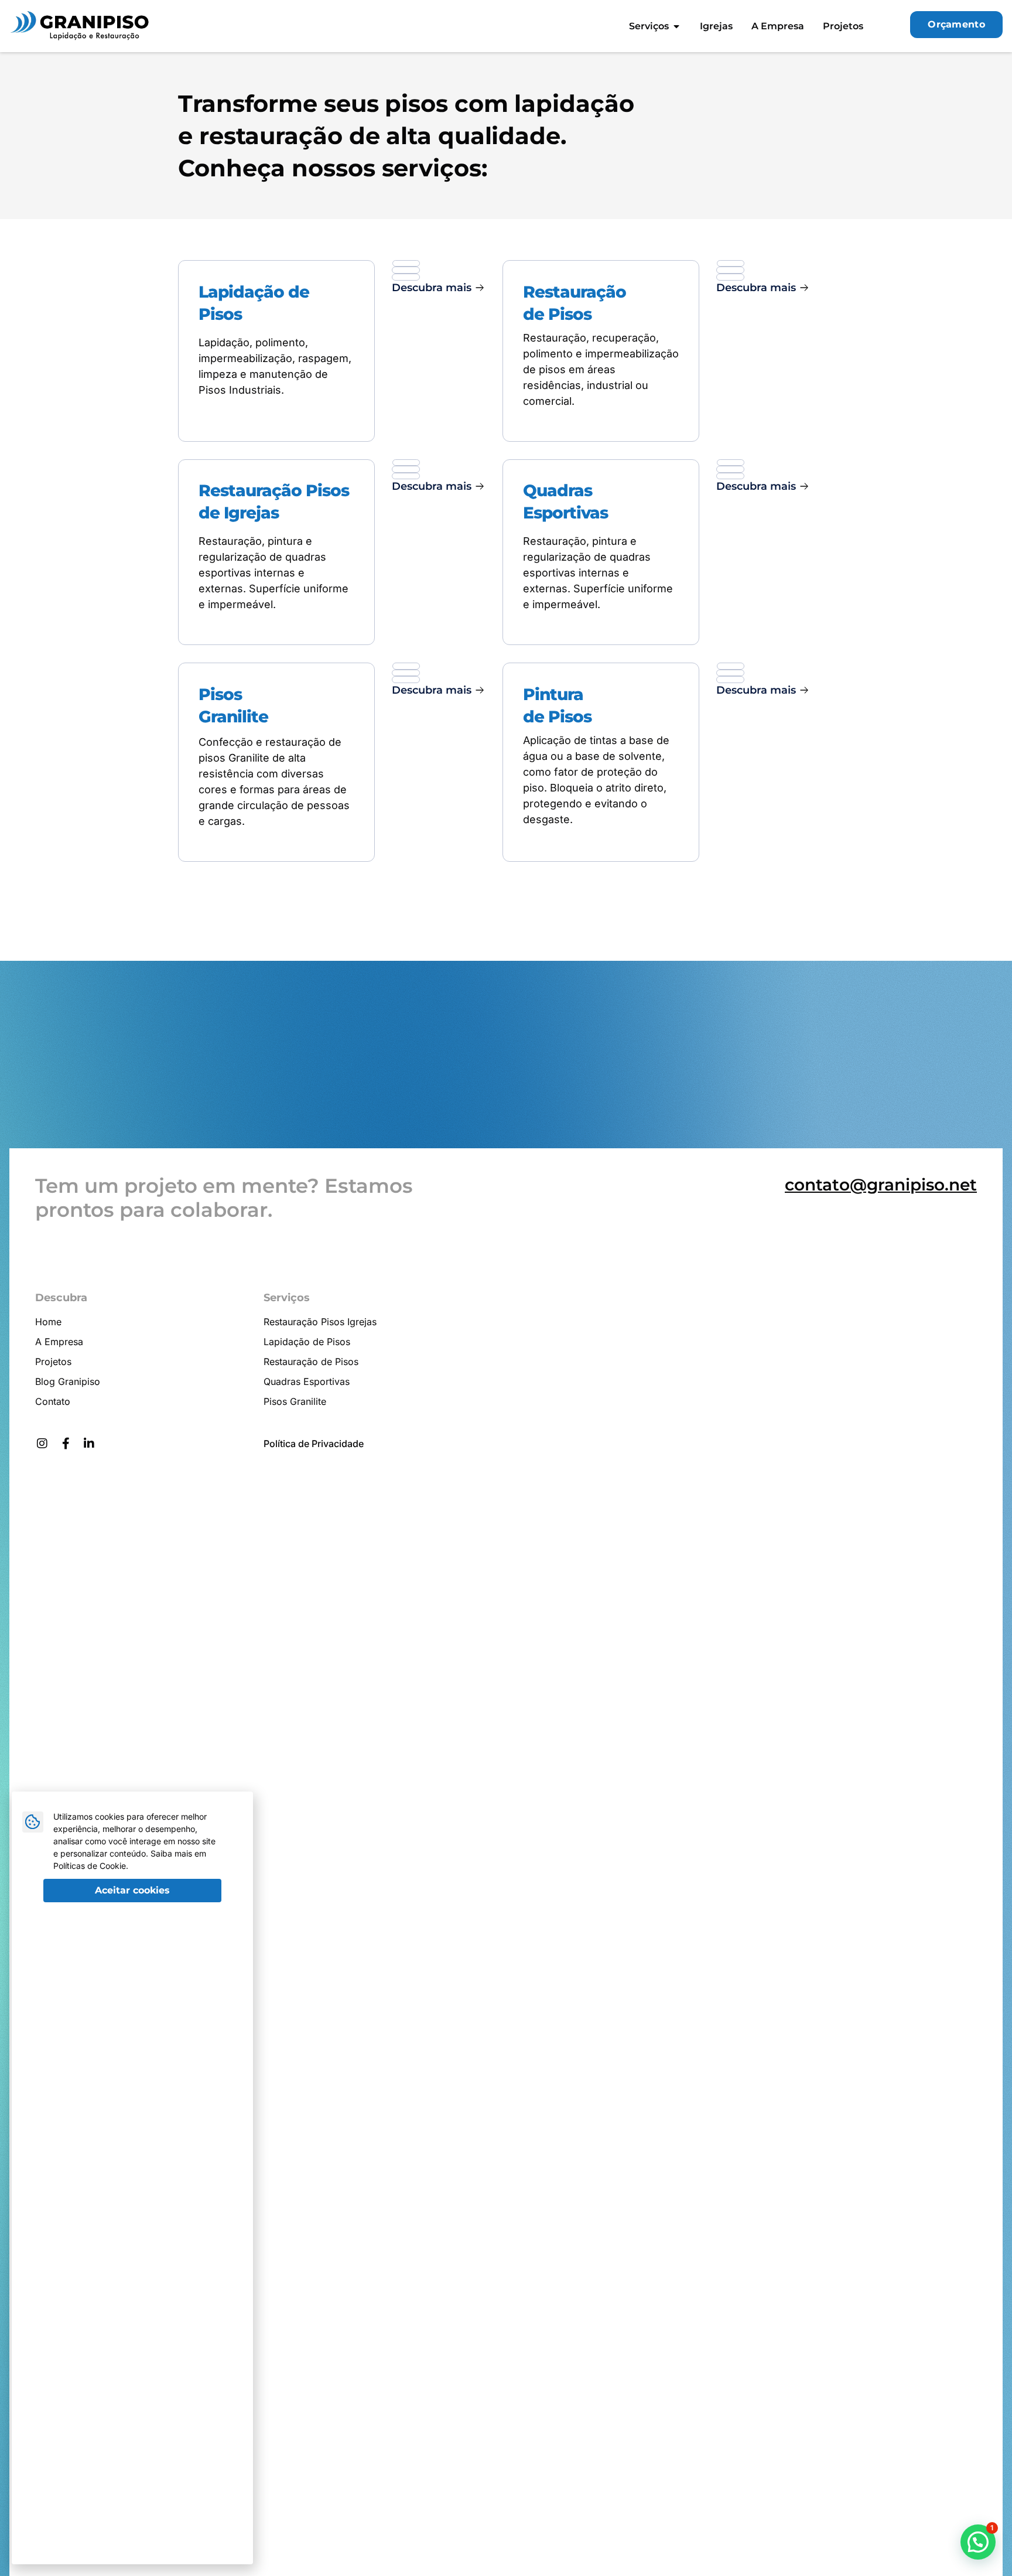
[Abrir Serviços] (676, 26)
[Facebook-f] (66, 1444)
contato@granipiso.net (881, 1185)
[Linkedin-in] (89, 1444)
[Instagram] (42, 1444)
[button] (438, 288)
